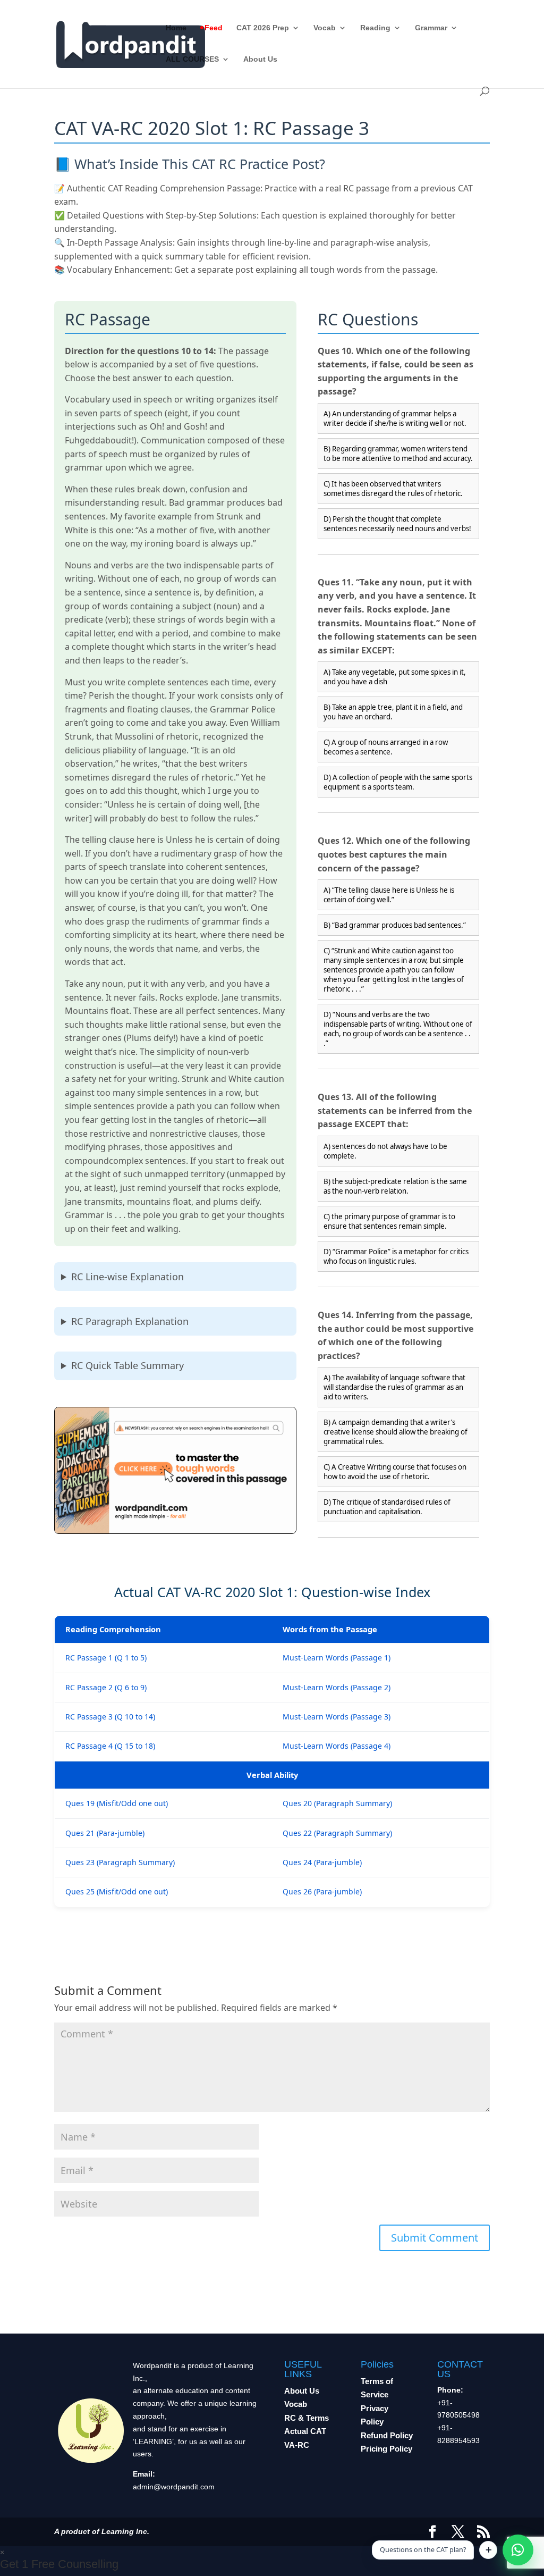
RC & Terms (307, 2418)
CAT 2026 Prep (263, 28)
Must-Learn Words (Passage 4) (337, 1746)
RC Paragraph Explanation (130, 1321)
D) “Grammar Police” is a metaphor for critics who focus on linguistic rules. (396, 1256)
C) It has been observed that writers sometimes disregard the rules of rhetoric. (393, 489)
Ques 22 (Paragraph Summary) (337, 1833)
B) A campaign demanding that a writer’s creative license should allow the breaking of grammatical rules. (396, 1432)
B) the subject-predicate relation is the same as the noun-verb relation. (395, 1186)
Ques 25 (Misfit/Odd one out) (117, 1891)
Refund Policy (387, 2435)
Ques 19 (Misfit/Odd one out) (117, 1803)
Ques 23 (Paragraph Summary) (120, 1862)
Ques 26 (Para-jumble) (322, 1891)
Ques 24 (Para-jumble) (322, 1862)
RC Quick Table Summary (127, 1365)
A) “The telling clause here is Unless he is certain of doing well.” (389, 895)
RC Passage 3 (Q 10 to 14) (110, 1717)
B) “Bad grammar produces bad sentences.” (395, 925)
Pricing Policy (386, 2449)
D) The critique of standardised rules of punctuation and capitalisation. (387, 1507)
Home (176, 28)
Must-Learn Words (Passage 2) (337, 1687)
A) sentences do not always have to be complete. (385, 1151)
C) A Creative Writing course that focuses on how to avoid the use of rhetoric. (395, 1472)
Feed (214, 28)
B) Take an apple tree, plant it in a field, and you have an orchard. (393, 712)
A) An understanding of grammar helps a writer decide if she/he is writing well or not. (395, 418)
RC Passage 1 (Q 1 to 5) (106, 1658)
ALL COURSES (192, 59)
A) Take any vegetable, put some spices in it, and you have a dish (395, 677)
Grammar (431, 28)
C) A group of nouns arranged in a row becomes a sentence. (386, 747)
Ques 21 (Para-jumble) (105, 1833)
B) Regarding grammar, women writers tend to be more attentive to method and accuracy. (398, 454)
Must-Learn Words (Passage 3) (337, 1717)
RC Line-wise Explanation (127, 1277)
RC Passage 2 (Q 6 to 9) (106, 1687)
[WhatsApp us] (518, 2550)
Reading (375, 28)
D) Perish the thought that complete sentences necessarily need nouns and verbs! (397, 524)
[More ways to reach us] (488, 2550)
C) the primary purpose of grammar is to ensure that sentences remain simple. (389, 1221)
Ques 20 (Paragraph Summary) (337, 1803)
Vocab (325, 28)
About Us (260, 59)
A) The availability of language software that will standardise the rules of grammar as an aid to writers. (394, 1387)
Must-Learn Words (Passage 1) (337, 1658)
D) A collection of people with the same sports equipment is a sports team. (398, 782)
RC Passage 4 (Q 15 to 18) (110, 1746)
